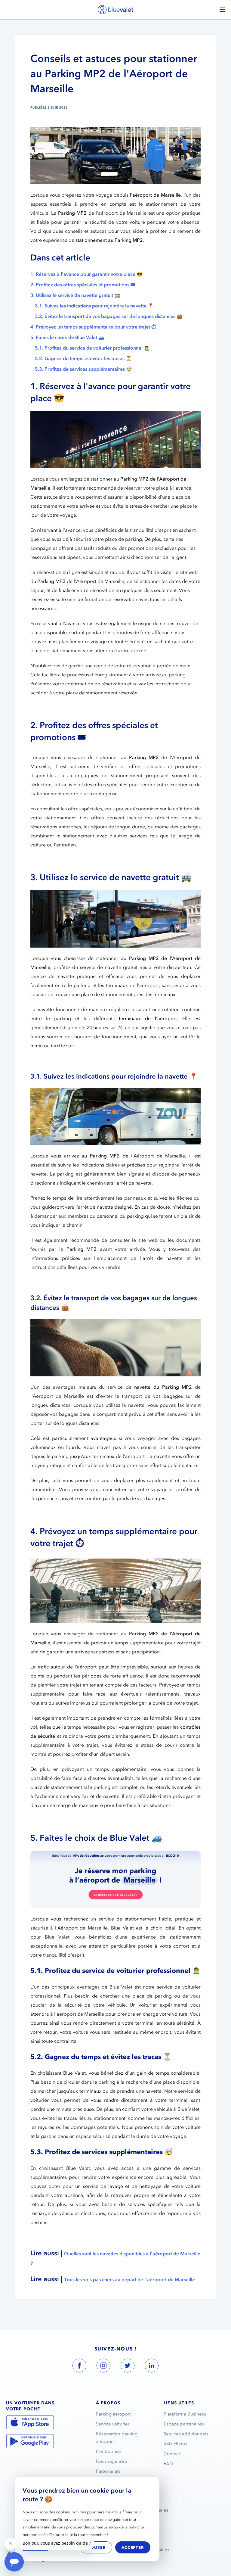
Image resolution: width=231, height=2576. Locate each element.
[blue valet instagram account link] (103, 2367)
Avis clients (176, 2444)
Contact (172, 2454)
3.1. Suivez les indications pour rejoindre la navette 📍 (94, 306)
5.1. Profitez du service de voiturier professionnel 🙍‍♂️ (92, 348)
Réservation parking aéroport (117, 2438)
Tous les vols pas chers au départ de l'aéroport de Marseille (129, 2279)
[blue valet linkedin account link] (152, 2367)
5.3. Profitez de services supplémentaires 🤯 (83, 369)
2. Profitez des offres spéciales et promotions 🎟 (83, 285)
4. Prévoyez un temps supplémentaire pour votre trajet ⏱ (93, 327)
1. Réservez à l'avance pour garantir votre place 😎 (86, 274)
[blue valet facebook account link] (79, 2367)
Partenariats (108, 2471)
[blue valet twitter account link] (128, 2367)
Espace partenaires (184, 2424)
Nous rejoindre (112, 2461)
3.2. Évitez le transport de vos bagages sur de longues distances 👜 (109, 316)
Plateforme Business (185, 2414)
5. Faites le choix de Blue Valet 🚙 (67, 337)
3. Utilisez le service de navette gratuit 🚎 (75, 295)
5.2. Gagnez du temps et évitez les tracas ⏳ (83, 358)
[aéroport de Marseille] (115, 1879)
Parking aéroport (113, 2414)
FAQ (168, 2464)
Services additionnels (186, 2434)
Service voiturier (113, 2424)
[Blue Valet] (115, 9)
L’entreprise (108, 2451)
